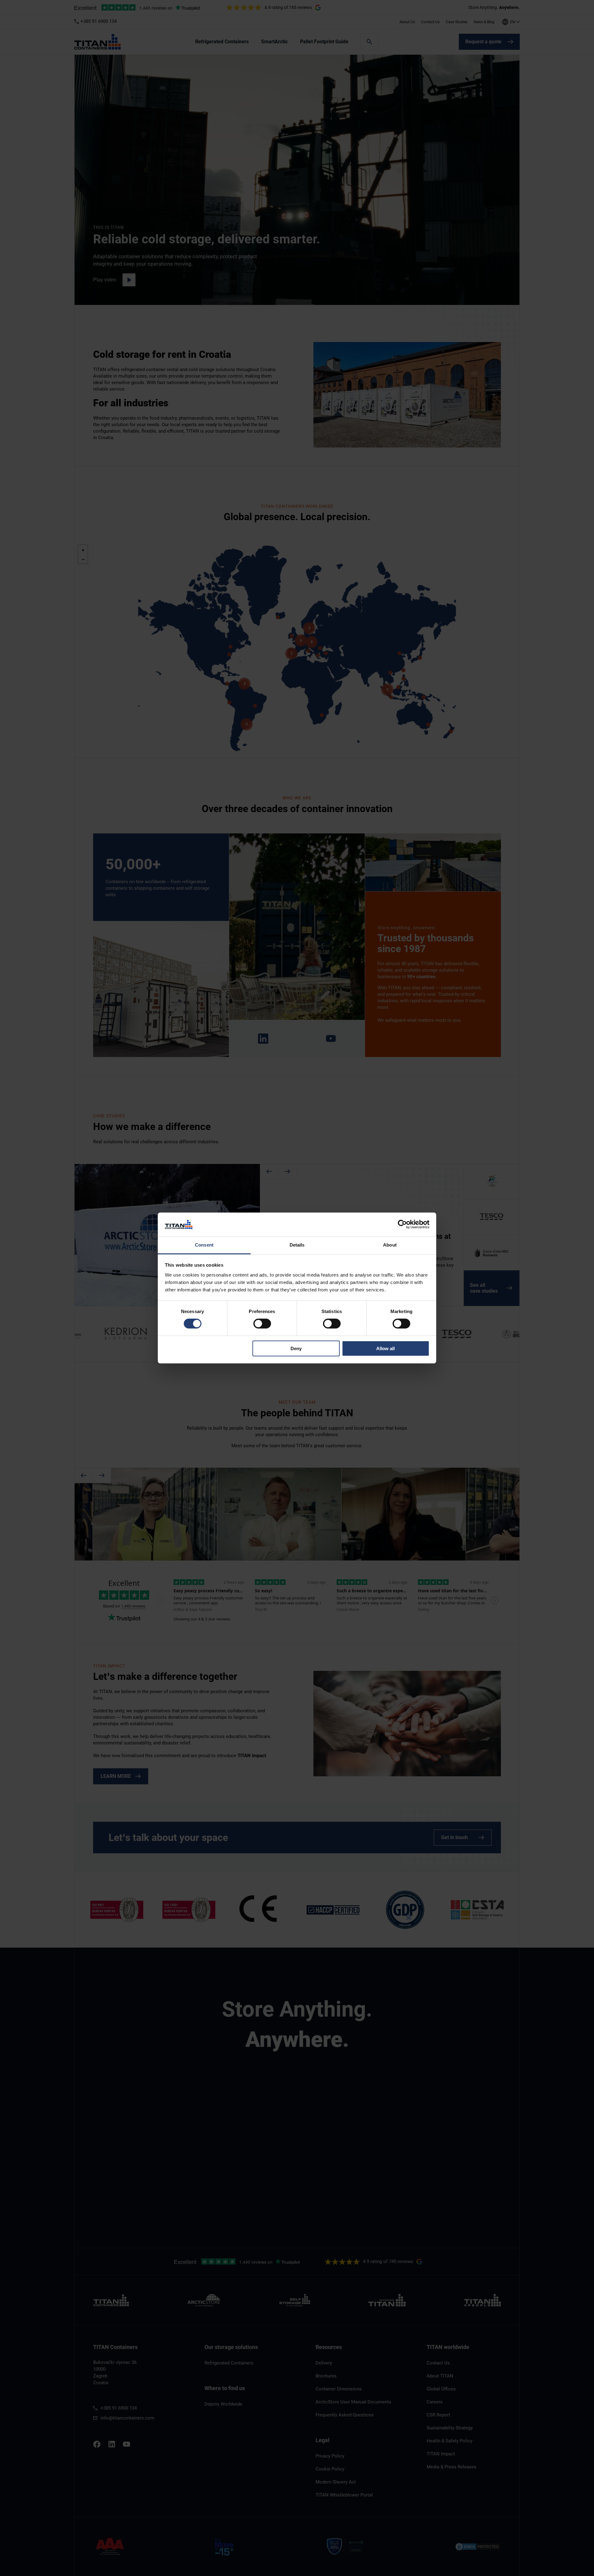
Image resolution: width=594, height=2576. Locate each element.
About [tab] (390, 1245)
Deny (296, 1348)
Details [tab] (297, 1245)
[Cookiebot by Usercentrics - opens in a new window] (402, 1224)
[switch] (262, 1324)
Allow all (385, 1348)
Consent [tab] (204, 1245)
